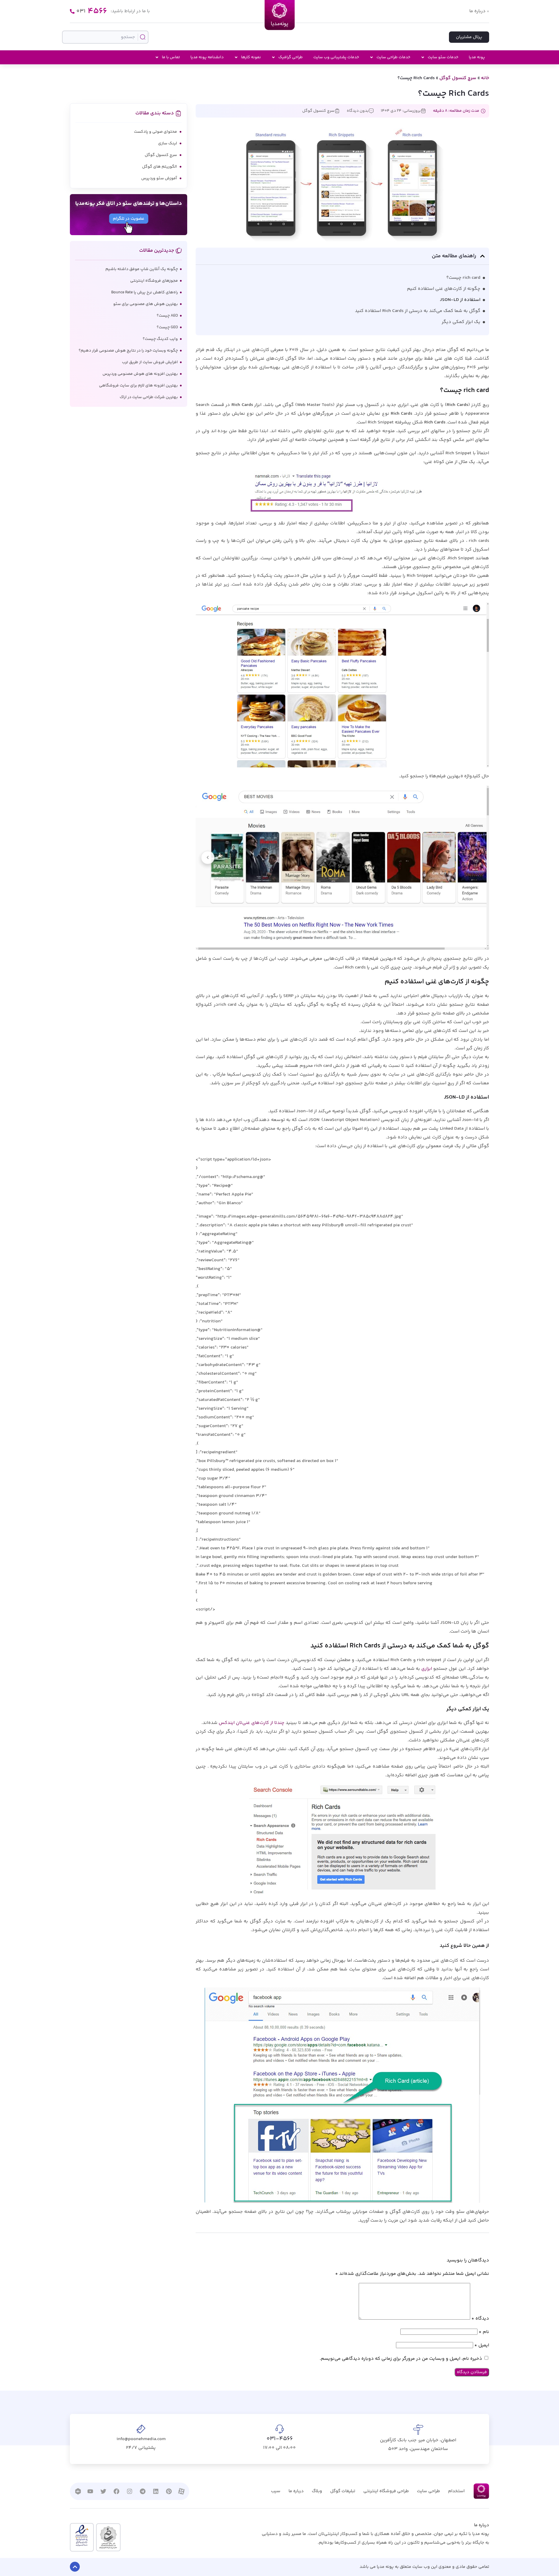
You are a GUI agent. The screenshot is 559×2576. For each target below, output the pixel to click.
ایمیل (482, 2345)
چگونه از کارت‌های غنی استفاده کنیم (444, 289)
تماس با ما (171, 57)
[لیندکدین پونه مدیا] (156, 2491)
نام (484, 2332)
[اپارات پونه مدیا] (181, 2491)
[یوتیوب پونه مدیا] (90, 2491)
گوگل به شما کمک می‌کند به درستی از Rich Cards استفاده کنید (418, 311)
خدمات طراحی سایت (393, 57)
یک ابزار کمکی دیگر (461, 322)
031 (92, 11)
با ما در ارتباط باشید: (130, 11)
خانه (485, 78)
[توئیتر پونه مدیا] (103, 2491)
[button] (482, 256)
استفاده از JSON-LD (460, 300)
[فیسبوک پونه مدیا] (116, 2491)
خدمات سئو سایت (443, 57)
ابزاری (426, 1669)
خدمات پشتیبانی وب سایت (336, 57)
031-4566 (280, 2439)
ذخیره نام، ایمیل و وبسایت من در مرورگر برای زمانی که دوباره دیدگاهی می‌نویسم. (401, 2359)
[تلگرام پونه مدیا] (143, 2491)
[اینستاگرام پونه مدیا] (130, 2491)
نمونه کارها (251, 57)
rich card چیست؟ (463, 278)
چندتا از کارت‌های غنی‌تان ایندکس (251, 1723)
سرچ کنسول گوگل (458, 78)
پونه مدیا (477, 57)
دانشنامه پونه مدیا (207, 57)
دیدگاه (480, 2319)
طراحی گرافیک (291, 57)
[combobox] (105, 37)
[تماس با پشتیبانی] (72, 11)
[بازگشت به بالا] (75, 2567)
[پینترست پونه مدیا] (169, 2491)
